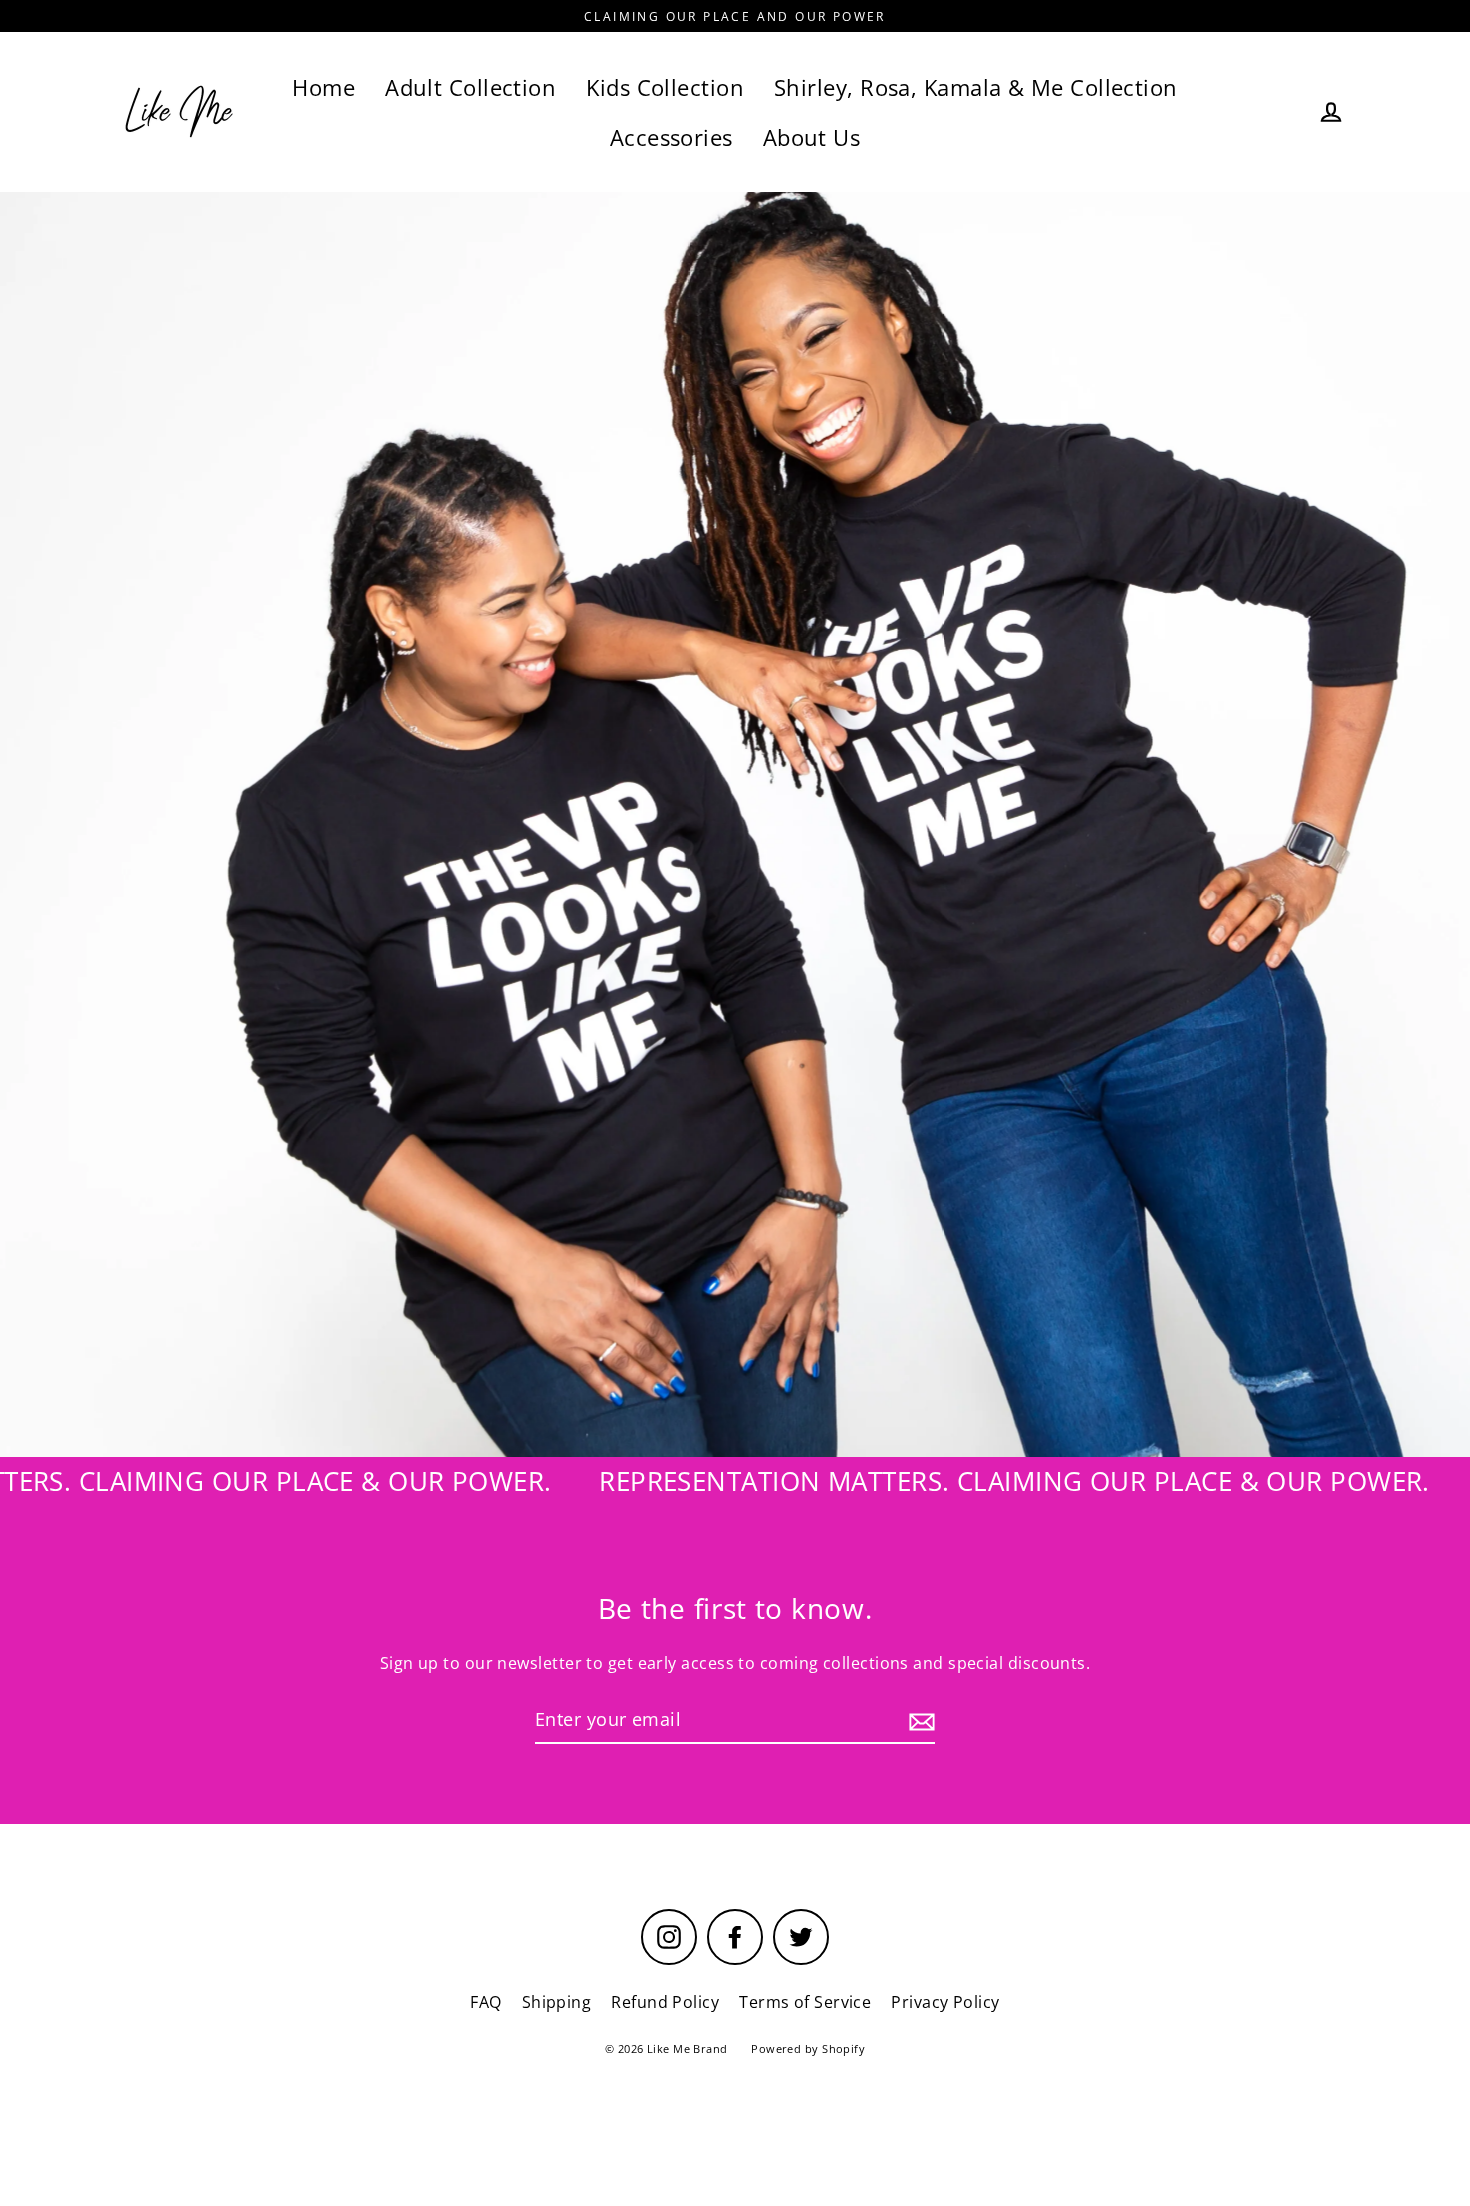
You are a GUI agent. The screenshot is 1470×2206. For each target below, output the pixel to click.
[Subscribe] (919, 1720)
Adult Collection (470, 87)
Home (323, 87)
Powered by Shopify (808, 2048)
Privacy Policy (945, 2002)
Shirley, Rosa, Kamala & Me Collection (976, 87)
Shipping (557, 2002)
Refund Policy (665, 2002)
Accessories (671, 137)
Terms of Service (805, 2002)
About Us (812, 137)
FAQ (485, 2002)
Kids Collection (665, 87)
